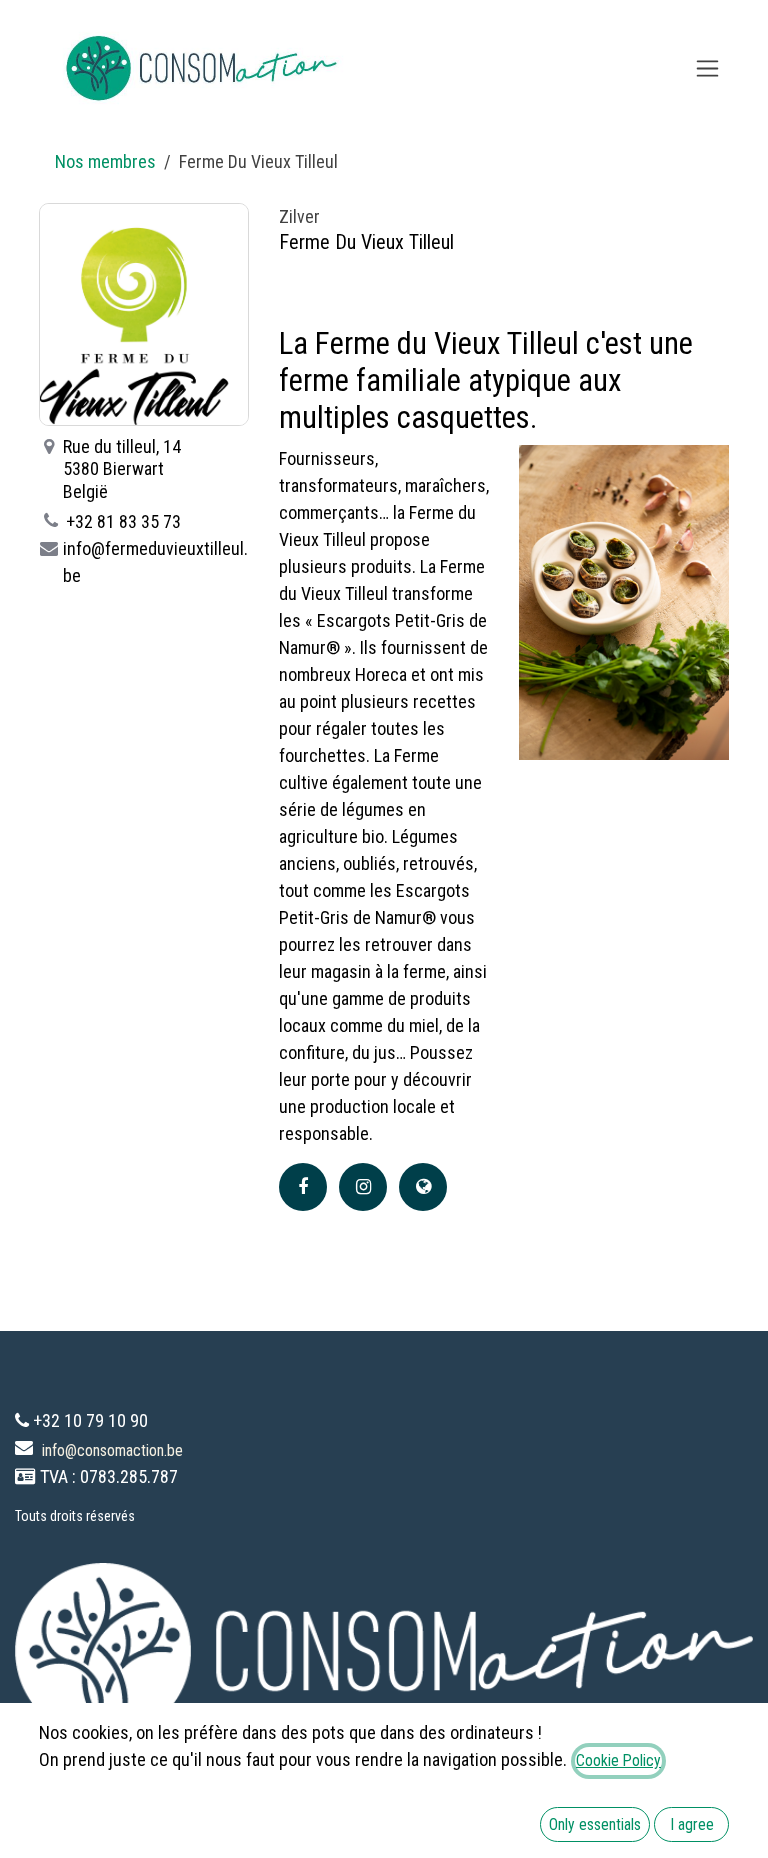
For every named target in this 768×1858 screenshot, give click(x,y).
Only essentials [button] (595, 1824)
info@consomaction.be (112, 1450)
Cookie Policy (618, 1760)
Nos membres (105, 161)
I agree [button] (692, 1824)
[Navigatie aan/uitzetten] (707, 68)
